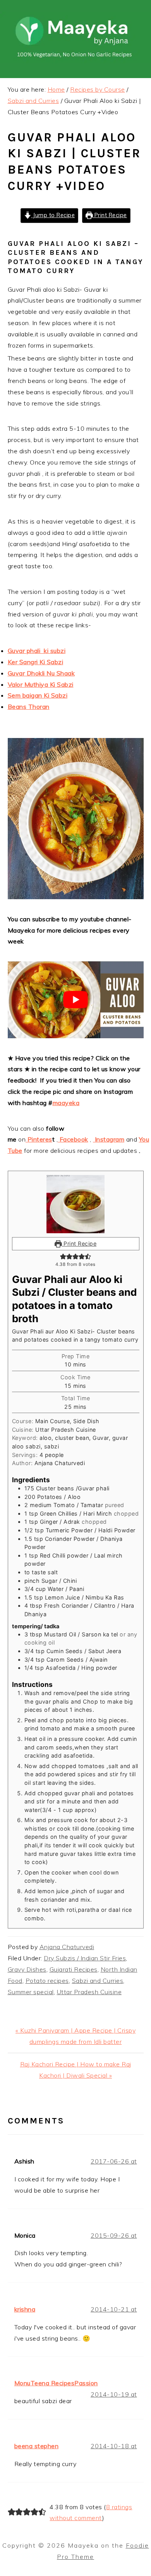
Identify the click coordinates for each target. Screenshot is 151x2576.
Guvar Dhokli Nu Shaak (41, 673)
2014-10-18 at (114, 2446)
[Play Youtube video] (76, 1000)
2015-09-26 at (114, 2235)
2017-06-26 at (114, 2161)
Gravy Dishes (27, 1969)
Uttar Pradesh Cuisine (89, 1992)
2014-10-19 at (114, 2394)
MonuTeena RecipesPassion (56, 2383)
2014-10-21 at (114, 2309)
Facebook (73, 1139)
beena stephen (37, 2446)
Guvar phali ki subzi (37, 651)
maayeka (66, 1103)
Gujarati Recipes (74, 1969)
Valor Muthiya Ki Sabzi (41, 684)
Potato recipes (47, 1981)
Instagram (109, 1139)
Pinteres (39, 1139)
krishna (25, 2309)
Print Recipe (110, 215)
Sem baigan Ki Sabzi (38, 695)
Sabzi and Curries (98, 1981)
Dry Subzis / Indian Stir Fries (85, 1958)
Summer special (31, 1992)
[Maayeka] (75, 61)
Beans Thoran (29, 707)
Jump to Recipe (53, 215)
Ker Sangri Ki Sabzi (36, 662)
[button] (63, 1256)
